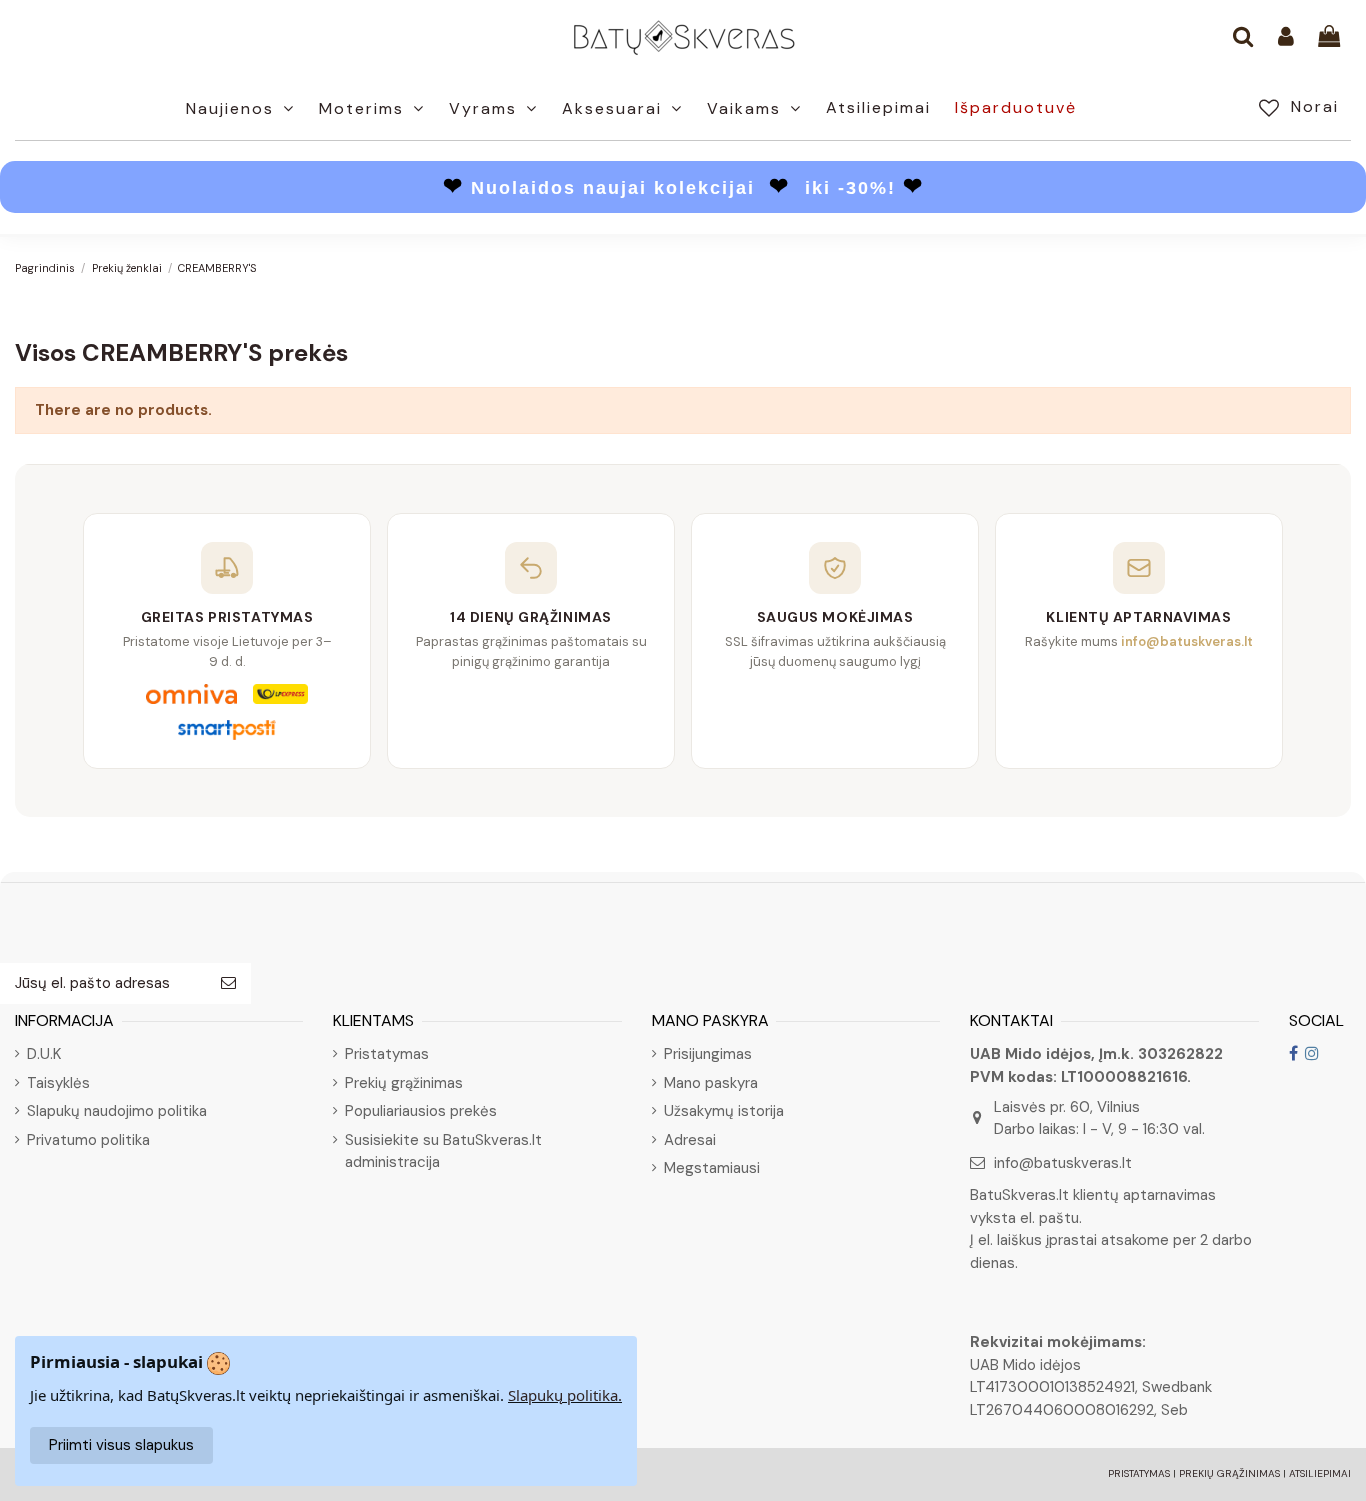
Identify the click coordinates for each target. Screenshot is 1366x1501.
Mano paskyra (711, 1083)
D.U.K (44, 1054)
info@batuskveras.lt (1063, 1163)
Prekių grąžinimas (404, 1083)
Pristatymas (387, 1054)
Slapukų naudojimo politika (117, 1111)
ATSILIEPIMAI (1320, 1473)
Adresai (690, 1140)
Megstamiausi (712, 1168)
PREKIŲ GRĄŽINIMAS (1229, 1473)
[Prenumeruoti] (228, 983)
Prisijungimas (708, 1054)
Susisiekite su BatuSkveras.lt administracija (443, 1151)
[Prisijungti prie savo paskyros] (1286, 38)
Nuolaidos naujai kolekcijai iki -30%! (683, 188)
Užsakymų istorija (724, 1111)
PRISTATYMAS (1139, 1473)
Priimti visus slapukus (121, 1445)
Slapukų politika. (565, 1395)
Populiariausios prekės (421, 1111)
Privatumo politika (88, 1140)
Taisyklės (58, 1083)
